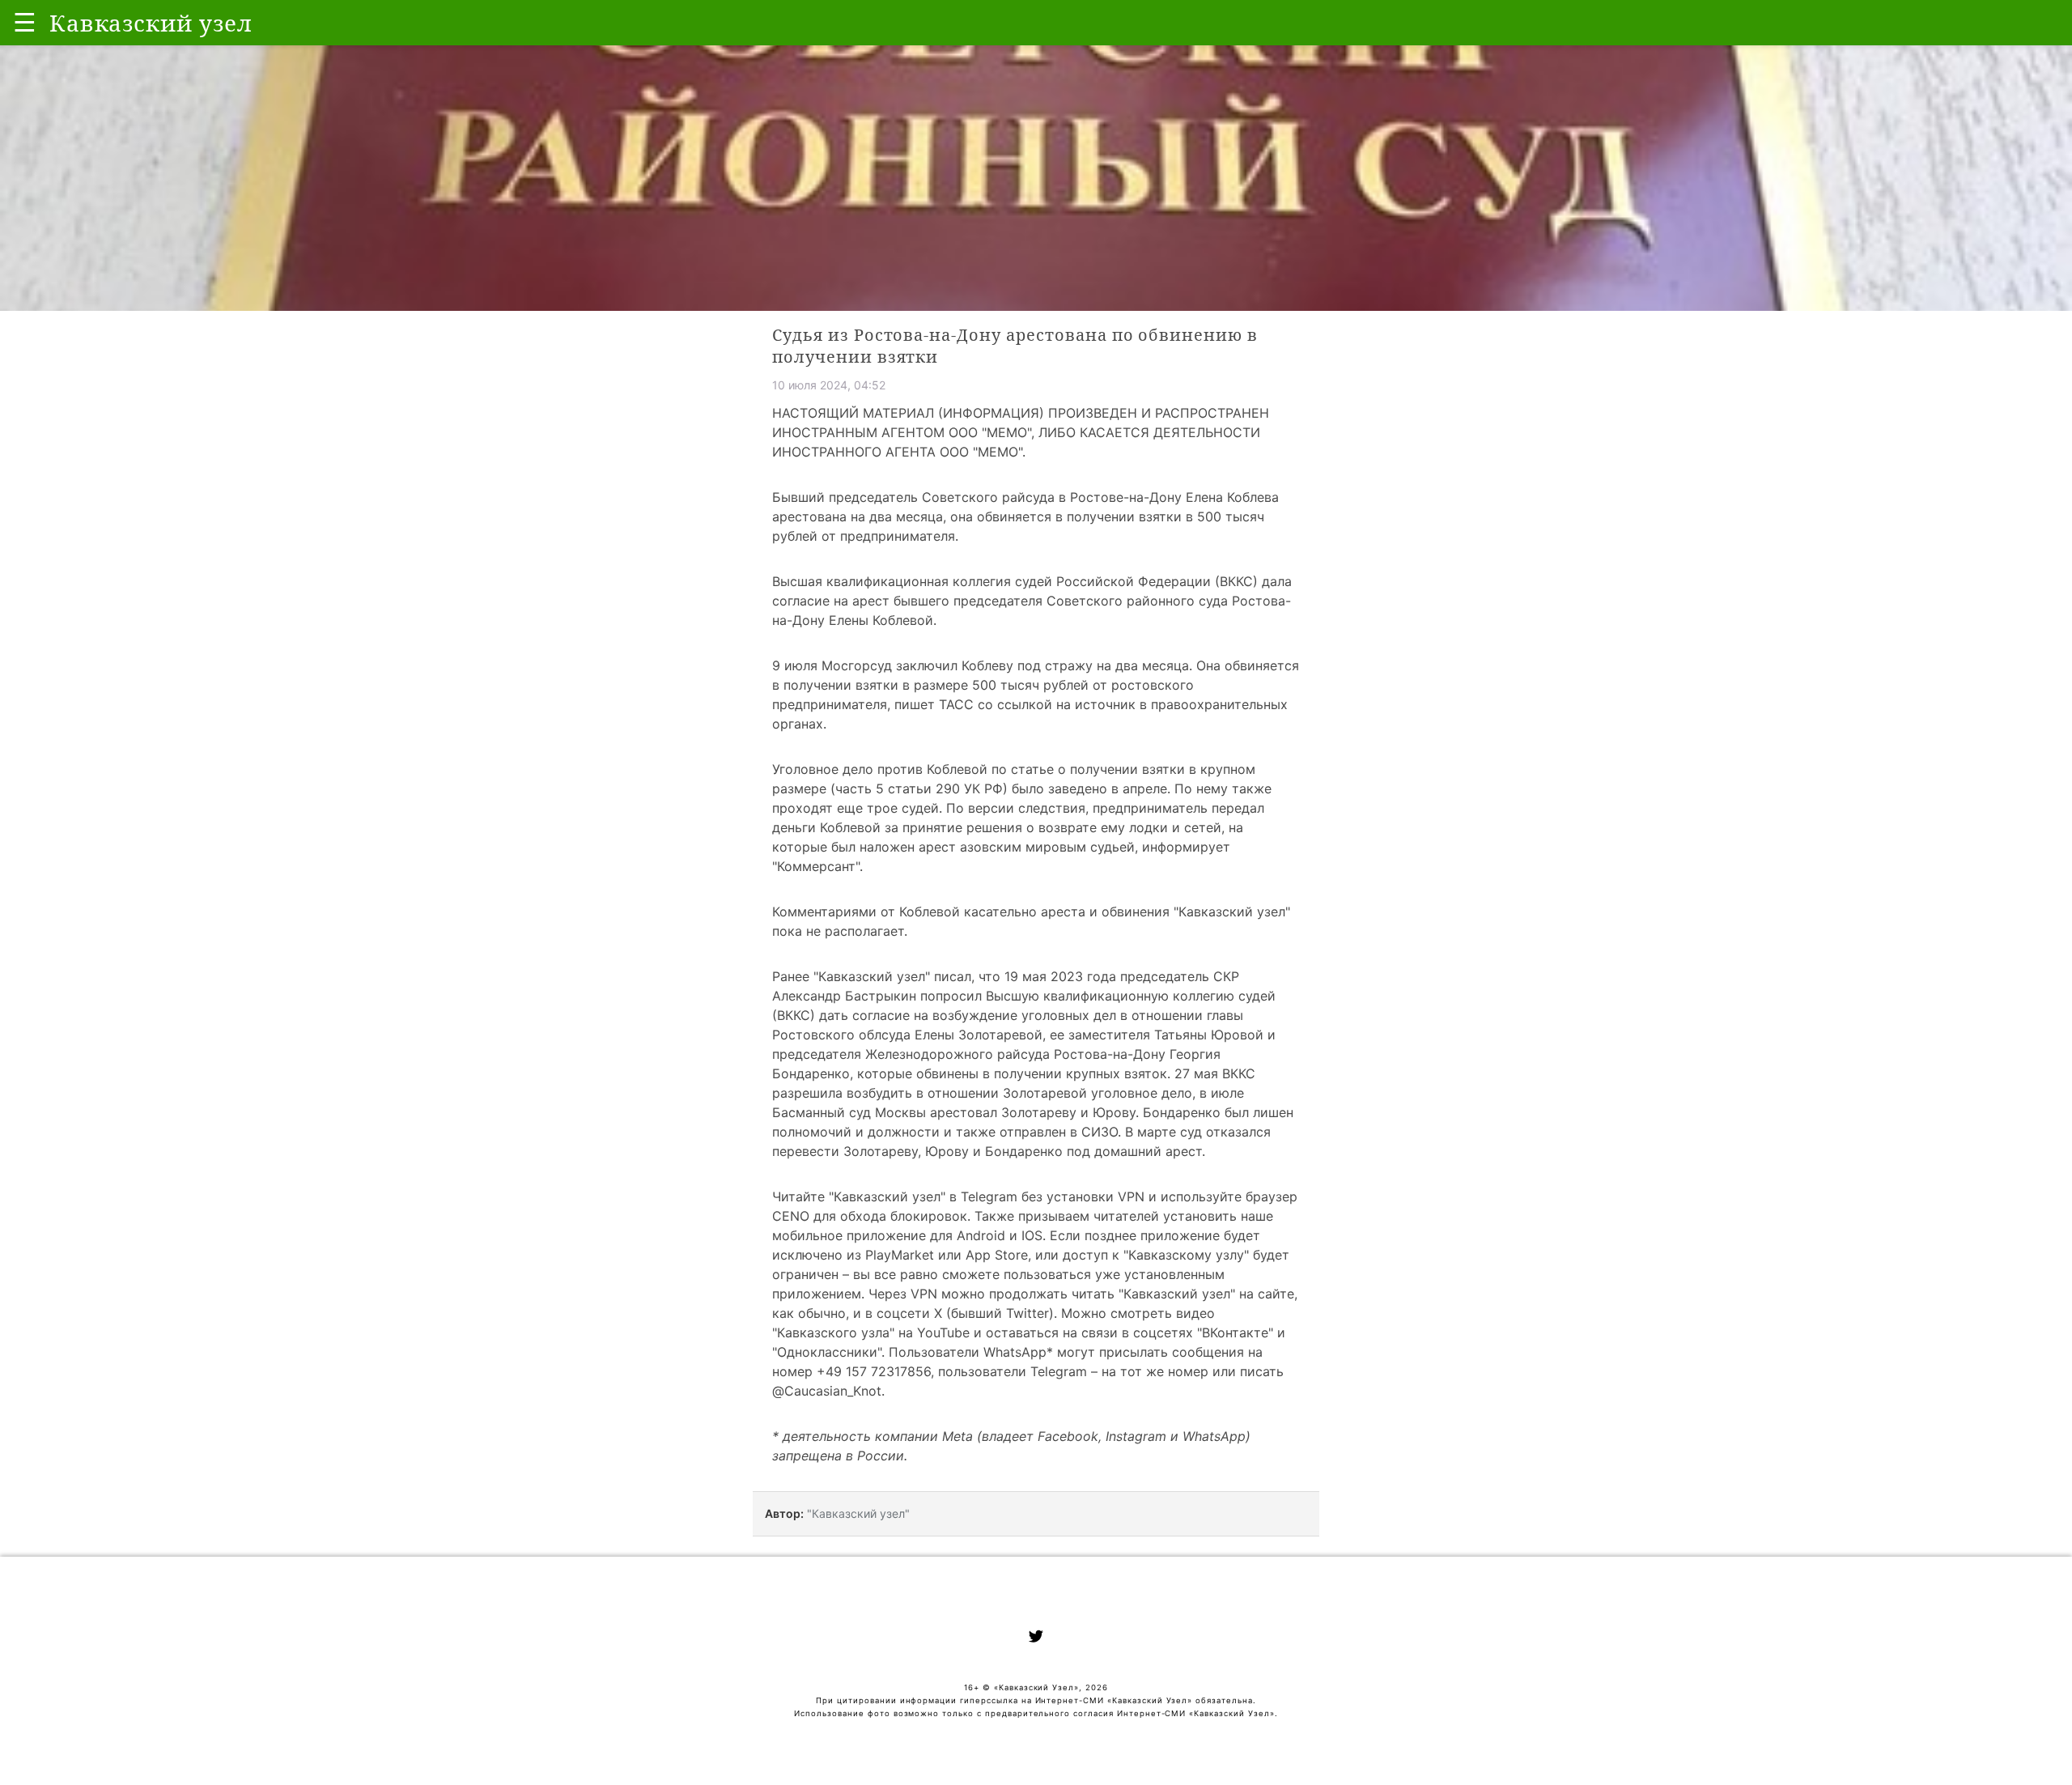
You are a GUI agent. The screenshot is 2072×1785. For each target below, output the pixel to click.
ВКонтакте (1235, 1332)
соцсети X (909, 1313)
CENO (791, 1216)
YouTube (943, 1332)
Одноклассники (827, 1352)
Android (981, 1235)
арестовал (964, 1112)
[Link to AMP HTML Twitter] (1036, 1638)
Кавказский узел (872, 976)
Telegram (989, 1196)
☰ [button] (25, 22)
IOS (1032, 1235)
